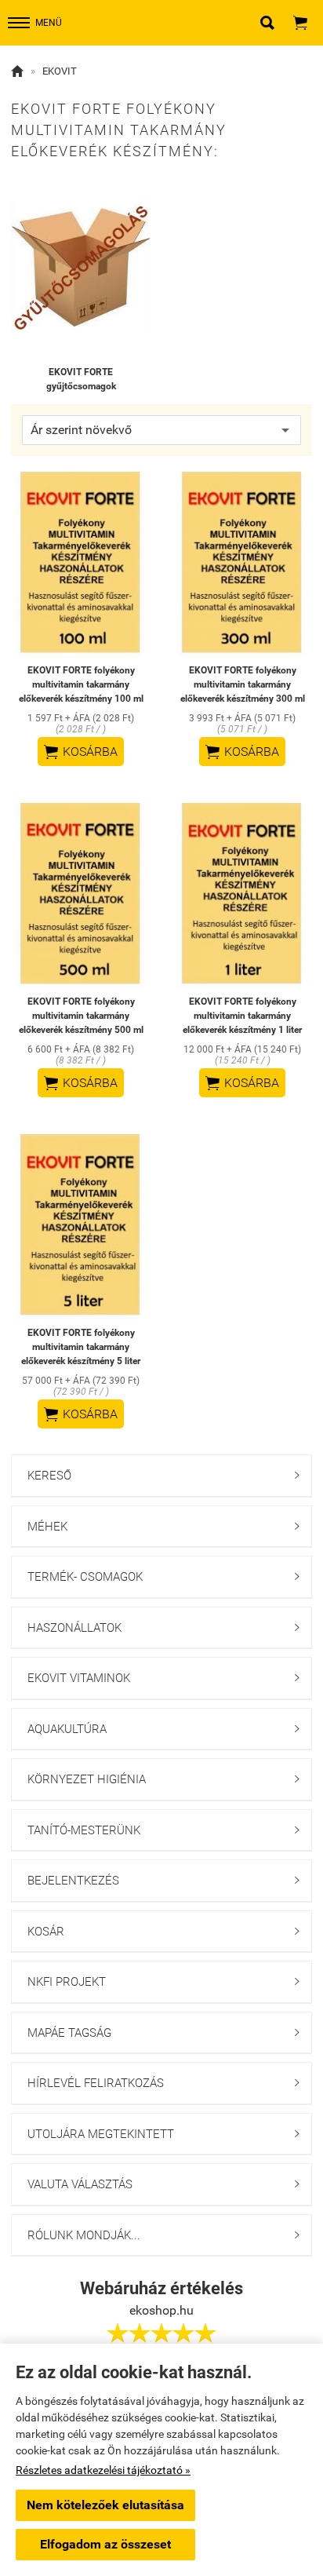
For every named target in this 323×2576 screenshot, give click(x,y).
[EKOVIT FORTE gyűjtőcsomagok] (81, 266)
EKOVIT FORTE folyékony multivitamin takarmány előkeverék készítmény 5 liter (81, 1347)
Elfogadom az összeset (105, 2544)
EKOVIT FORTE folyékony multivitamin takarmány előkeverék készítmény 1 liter (242, 1016)
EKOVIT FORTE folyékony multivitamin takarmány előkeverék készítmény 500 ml (81, 1016)
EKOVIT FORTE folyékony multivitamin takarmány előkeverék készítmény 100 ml (81, 684)
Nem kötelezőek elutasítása (105, 2505)
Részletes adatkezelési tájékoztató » (103, 2470)
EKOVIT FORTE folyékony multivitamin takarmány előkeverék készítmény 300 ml (243, 684)
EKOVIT (60, 71)
